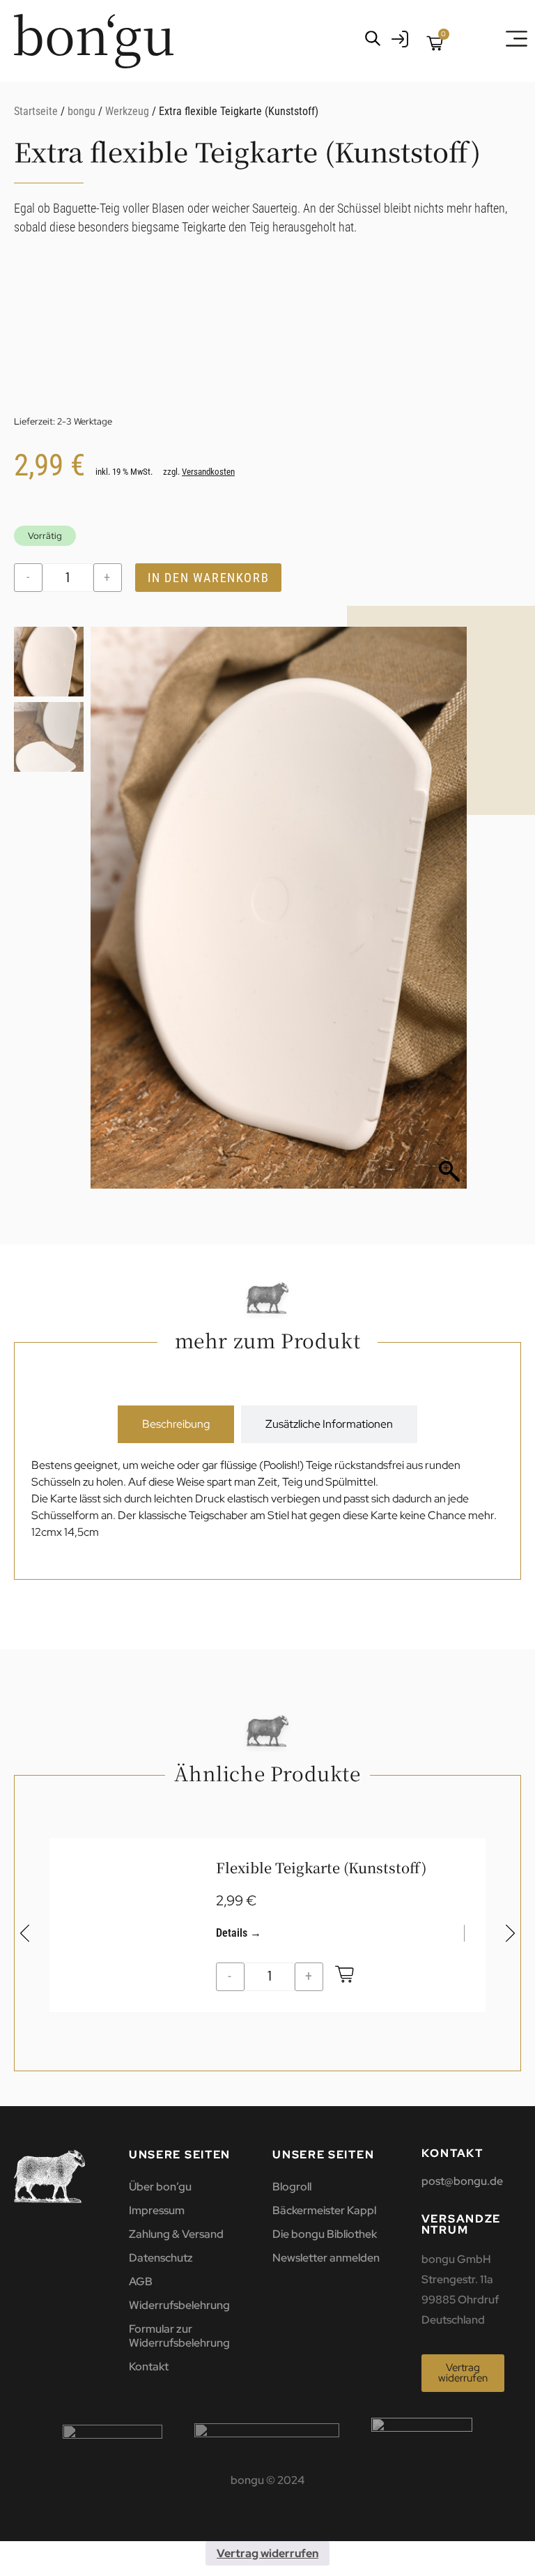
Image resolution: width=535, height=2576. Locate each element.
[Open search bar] (373, 38)
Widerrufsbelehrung (179, 2305)
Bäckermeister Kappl (324, 2210)
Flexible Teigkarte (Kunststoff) (321, 1867)
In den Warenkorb (209, 578)
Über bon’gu (160, 2187)
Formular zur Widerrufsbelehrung (179, 2336)
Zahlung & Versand (176, 2234)
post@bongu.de (462, 2181)
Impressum (157, 2210)
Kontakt (149, 2367)
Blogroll (292, 2187)
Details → (239, 1933)
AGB (141, 2281)
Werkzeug (127, 111)
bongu (82, 111)
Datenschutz (161, 2258)
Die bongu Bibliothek (325, 2234)
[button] (449, 915)
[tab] (176, 1424)
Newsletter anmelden (326, 2258)
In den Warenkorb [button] (345, 1977)
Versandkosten (208, 472)
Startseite (36, 111)
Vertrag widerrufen (267, 2553)
